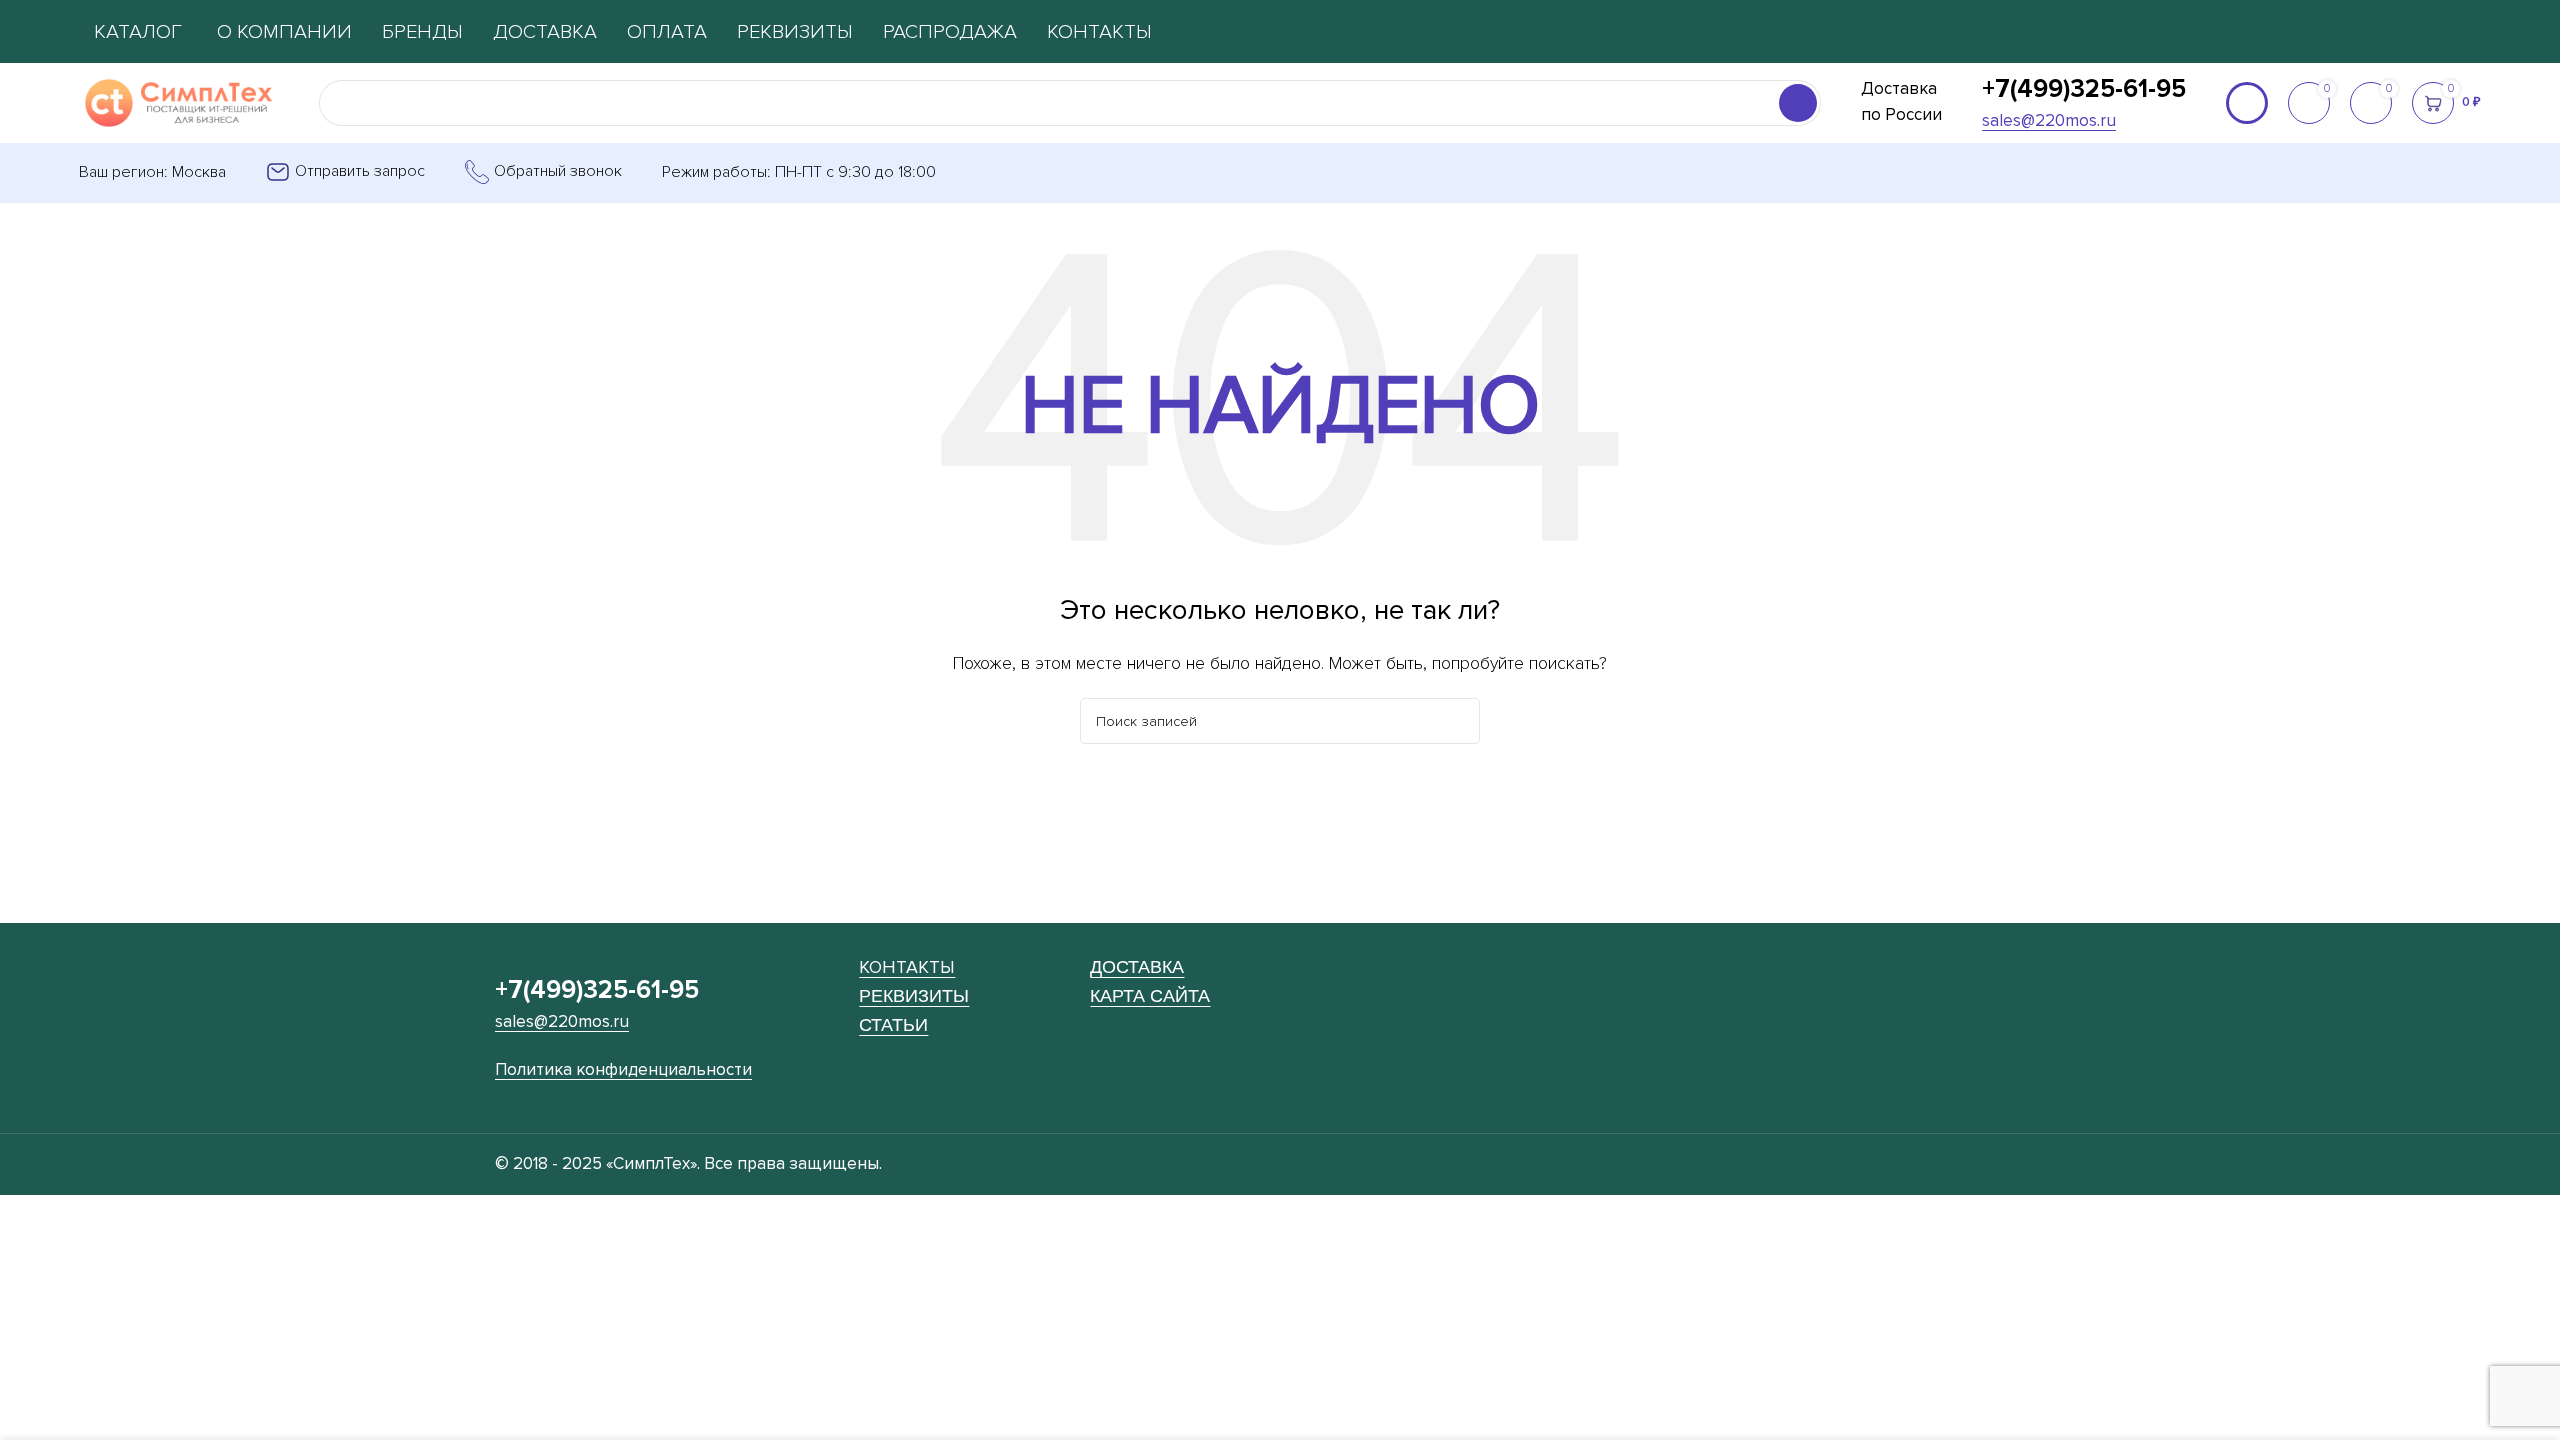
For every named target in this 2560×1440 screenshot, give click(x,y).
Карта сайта (1150, 995)
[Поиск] (1798, 103)
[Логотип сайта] (179, 102)
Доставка (1137, 966)
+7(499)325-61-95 (2084, 89)
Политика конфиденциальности (623, 1069)
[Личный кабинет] (2247, 103)
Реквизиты (914, 995)
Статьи (893, 1024)
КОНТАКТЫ (907, 967)
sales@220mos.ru (2049, 120)
